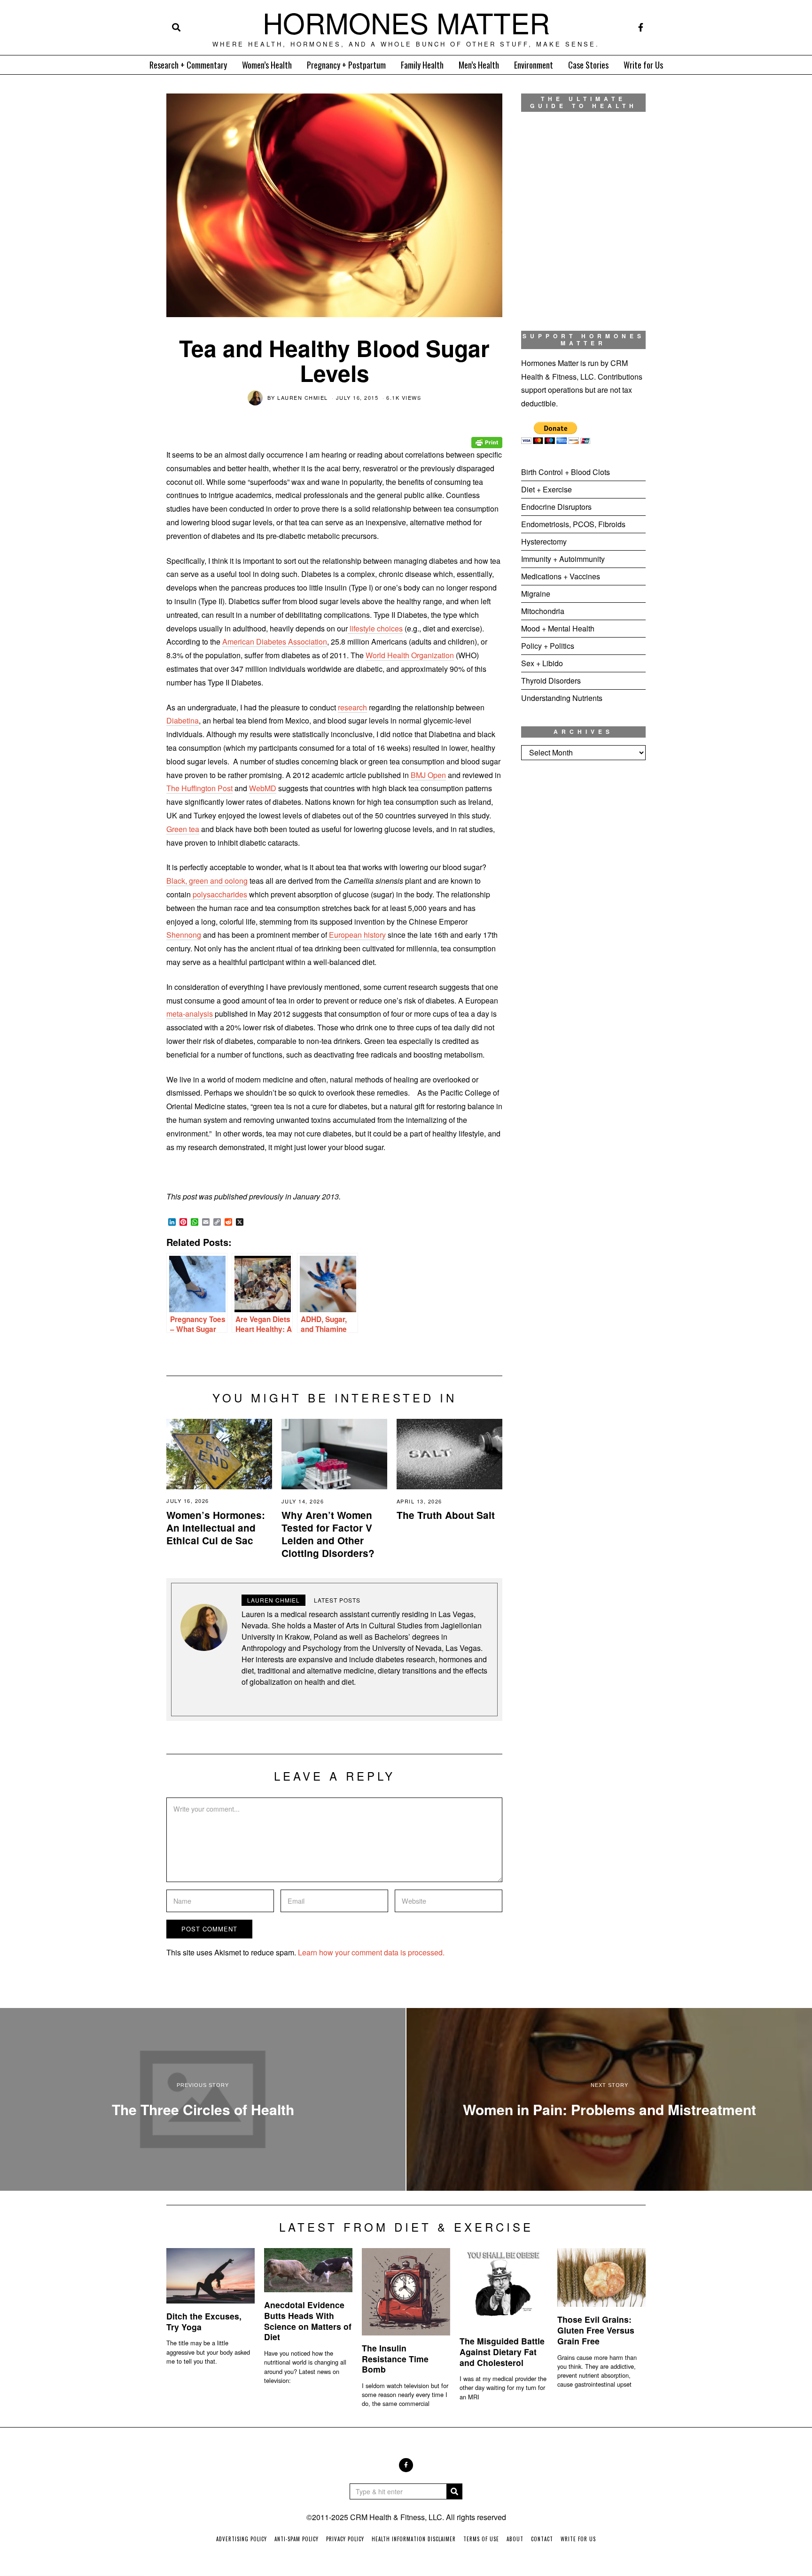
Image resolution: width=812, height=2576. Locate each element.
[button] (454, 2491)
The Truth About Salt (446, 1515)
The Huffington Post (199, 788)
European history (356, 935)
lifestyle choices (375, 628)
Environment (534, 65)
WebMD (263, 788)
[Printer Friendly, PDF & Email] (487, 436)
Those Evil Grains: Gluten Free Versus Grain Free (596, 2330)
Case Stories (588, 65)
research (352, 707)
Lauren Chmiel (303, 397)
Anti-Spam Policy (297, 2539)
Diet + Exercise (547, 489)
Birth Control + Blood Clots (566, 472)
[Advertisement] (583, 924)
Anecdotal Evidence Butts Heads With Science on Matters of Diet (308, 2321)
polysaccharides (219, 894)
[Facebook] (641, 27)
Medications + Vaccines (561, 576)
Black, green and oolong (207, 881)
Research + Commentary (188, 65)
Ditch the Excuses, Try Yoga (204, 2321)
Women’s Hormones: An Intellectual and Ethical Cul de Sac (216, 1528)
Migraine (536, 594)
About (515, 2539)
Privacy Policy (345, 2539)
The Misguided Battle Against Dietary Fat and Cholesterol (502, 2352)
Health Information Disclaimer (414, 2539)
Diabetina (183, 720)
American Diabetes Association (275, 642)
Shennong (184, 935)
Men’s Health (479, 65)
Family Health (422, 65)
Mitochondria (543, 611)
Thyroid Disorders (551, 681)
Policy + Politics (548, 646)
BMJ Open (428, 775)
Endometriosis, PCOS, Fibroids (573, 524)
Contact (542, 2539)
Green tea (183, 829)
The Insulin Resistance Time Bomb (395, 2359)
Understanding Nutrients (562, 698)
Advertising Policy (242, 2539)
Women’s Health (267, 65)
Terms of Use (481, 2539)
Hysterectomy (544, 541)
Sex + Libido (542, 663)
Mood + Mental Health (558, 628)
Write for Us (643, 65)
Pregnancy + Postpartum (346, 65)
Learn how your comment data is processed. (371, 1952)
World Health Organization (410, 655)
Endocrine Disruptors (556, 507)
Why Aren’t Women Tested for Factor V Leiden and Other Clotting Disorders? (328, 1534)
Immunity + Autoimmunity (563, 559)
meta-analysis (191, 1014)
